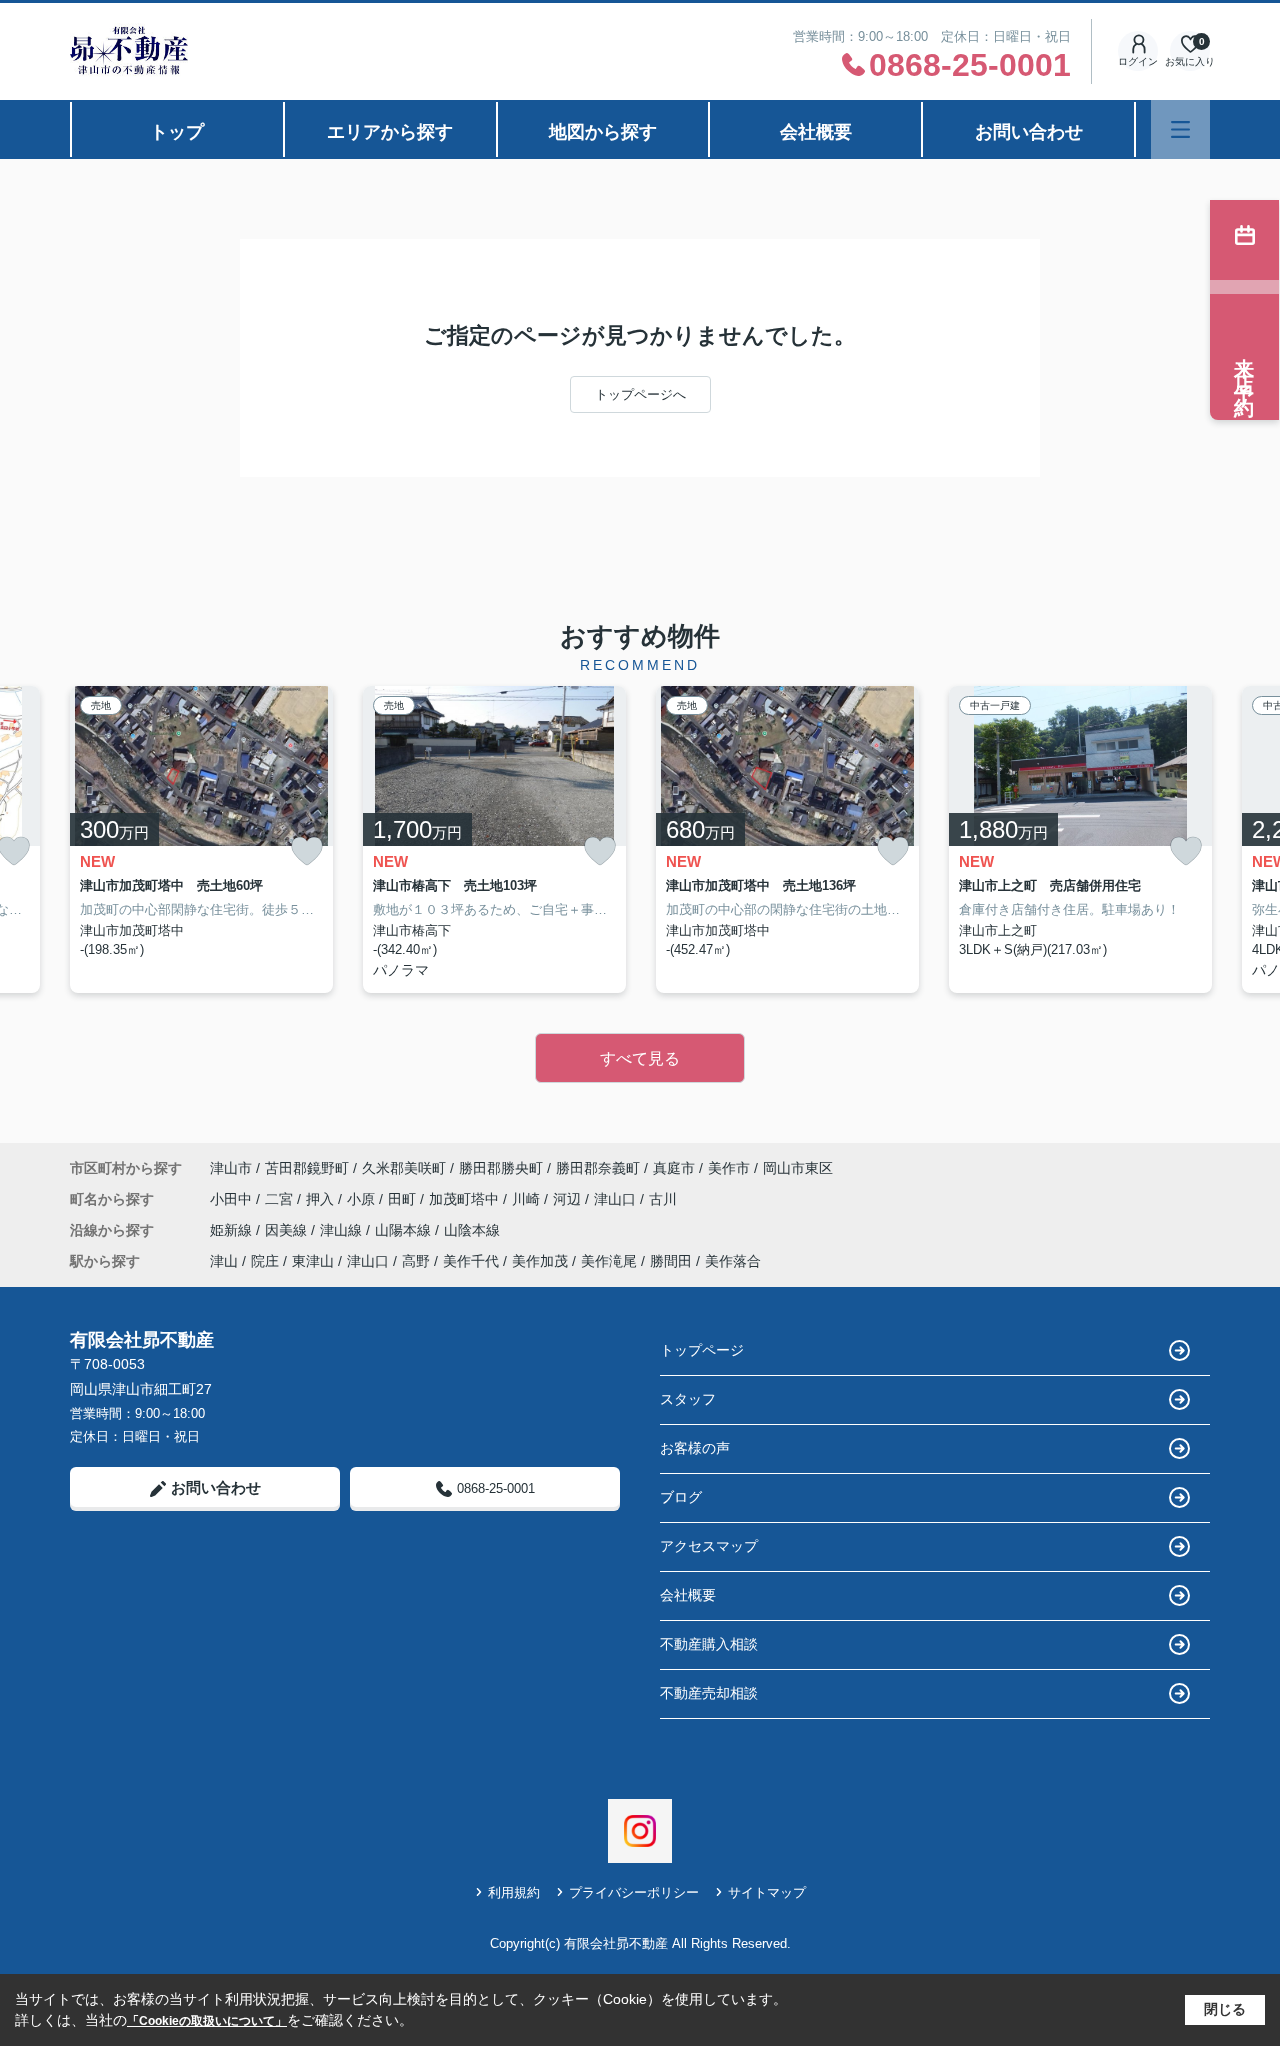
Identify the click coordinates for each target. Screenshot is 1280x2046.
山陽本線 (405, 1230)
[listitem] (201, 839)
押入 (322, 1199)
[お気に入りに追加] (307, 851)
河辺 (569, 1199)
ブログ (681, 1497)
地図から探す (603, 132)
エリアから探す (390, 132)
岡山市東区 (798, 1168)
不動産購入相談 (709, 1644)
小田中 (233, 1199)
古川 (663, 1199)
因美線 (288, 1230)
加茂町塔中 (466, 1199)
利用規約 (514, 1892)
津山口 (617, 1199)
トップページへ (640, 394)
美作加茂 (540, 1261)
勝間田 (671, 1261)
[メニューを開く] (1180, 129)
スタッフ (688, 1399)
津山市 (231, 1168)
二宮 (281, 1199)
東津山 (313, 1261)
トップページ (702, 1350)
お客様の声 (695, 1448)
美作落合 (733, 1261)
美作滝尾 (609, 1261)
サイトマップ (767, 1892)
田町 (404, 1199)
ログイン (1138, 61)
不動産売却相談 (709, 1693)
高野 (416, 1261)
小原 (363, 1199)
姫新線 (233, 1230)
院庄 (265, 1261)
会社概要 (816, 132)
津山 (224, 1261)
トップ (177, 132)
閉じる (1225, 2009)
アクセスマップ (709, 1546)
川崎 (528, 1199)
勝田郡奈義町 (598, 1168)
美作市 (729, 1168)
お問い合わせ (1029, 132)
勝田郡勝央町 (501, 1168)
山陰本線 (472, 1230)
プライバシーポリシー (634, 1892)
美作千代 (471, 1261)
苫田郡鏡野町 (307, 1168)
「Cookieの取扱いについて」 (207, 2021)
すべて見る (640, 1058)
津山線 (343, 1230)
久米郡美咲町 (404, 1168)
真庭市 (674, 1168)
